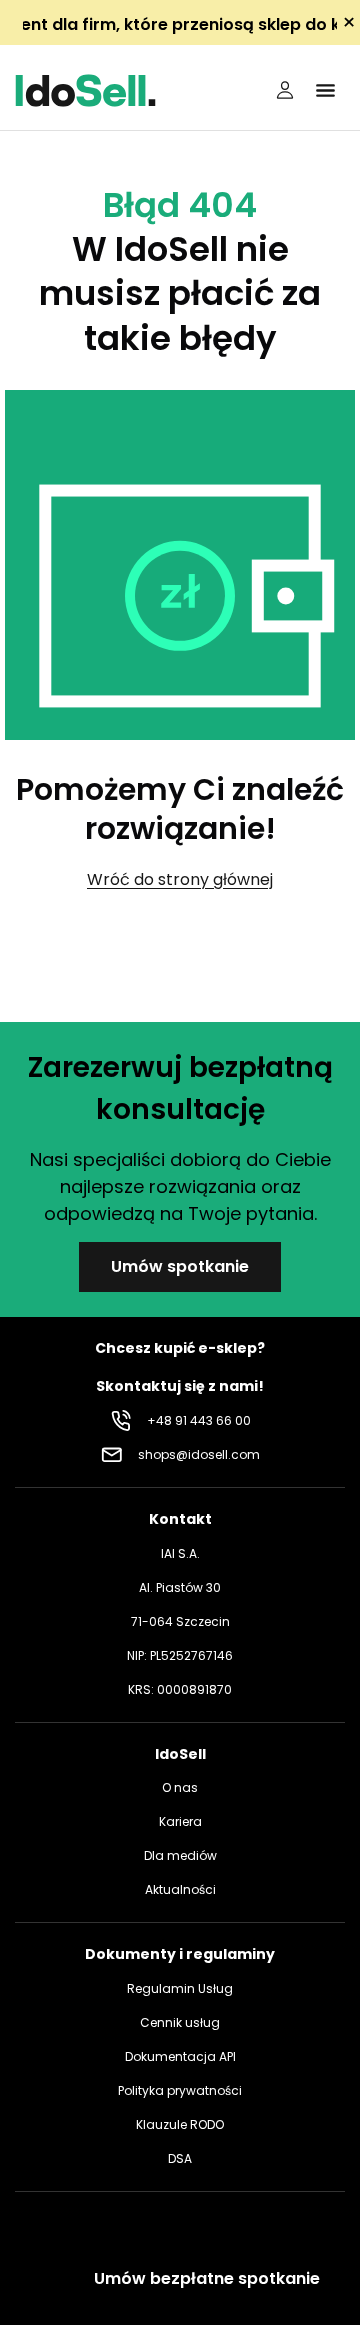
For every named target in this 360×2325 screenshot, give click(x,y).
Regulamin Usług (180, 1988)
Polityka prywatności (180, 2090)
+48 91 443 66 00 (199, 1420)
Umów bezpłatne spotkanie (207, 2278)
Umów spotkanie (180, 1266)
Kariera (180, 1821)
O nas (180, 1787)
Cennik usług (180, 2022)
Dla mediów (180, 1855)
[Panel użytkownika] (285, 90)
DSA (180, 2158)
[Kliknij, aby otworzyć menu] (325, 90)
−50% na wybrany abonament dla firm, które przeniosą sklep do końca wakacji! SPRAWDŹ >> (180, 24)
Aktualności (180, 1889)
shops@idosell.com (199, 1454)
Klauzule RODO (180, 2124)
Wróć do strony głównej (180, 879)
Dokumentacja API (180, 2056)
